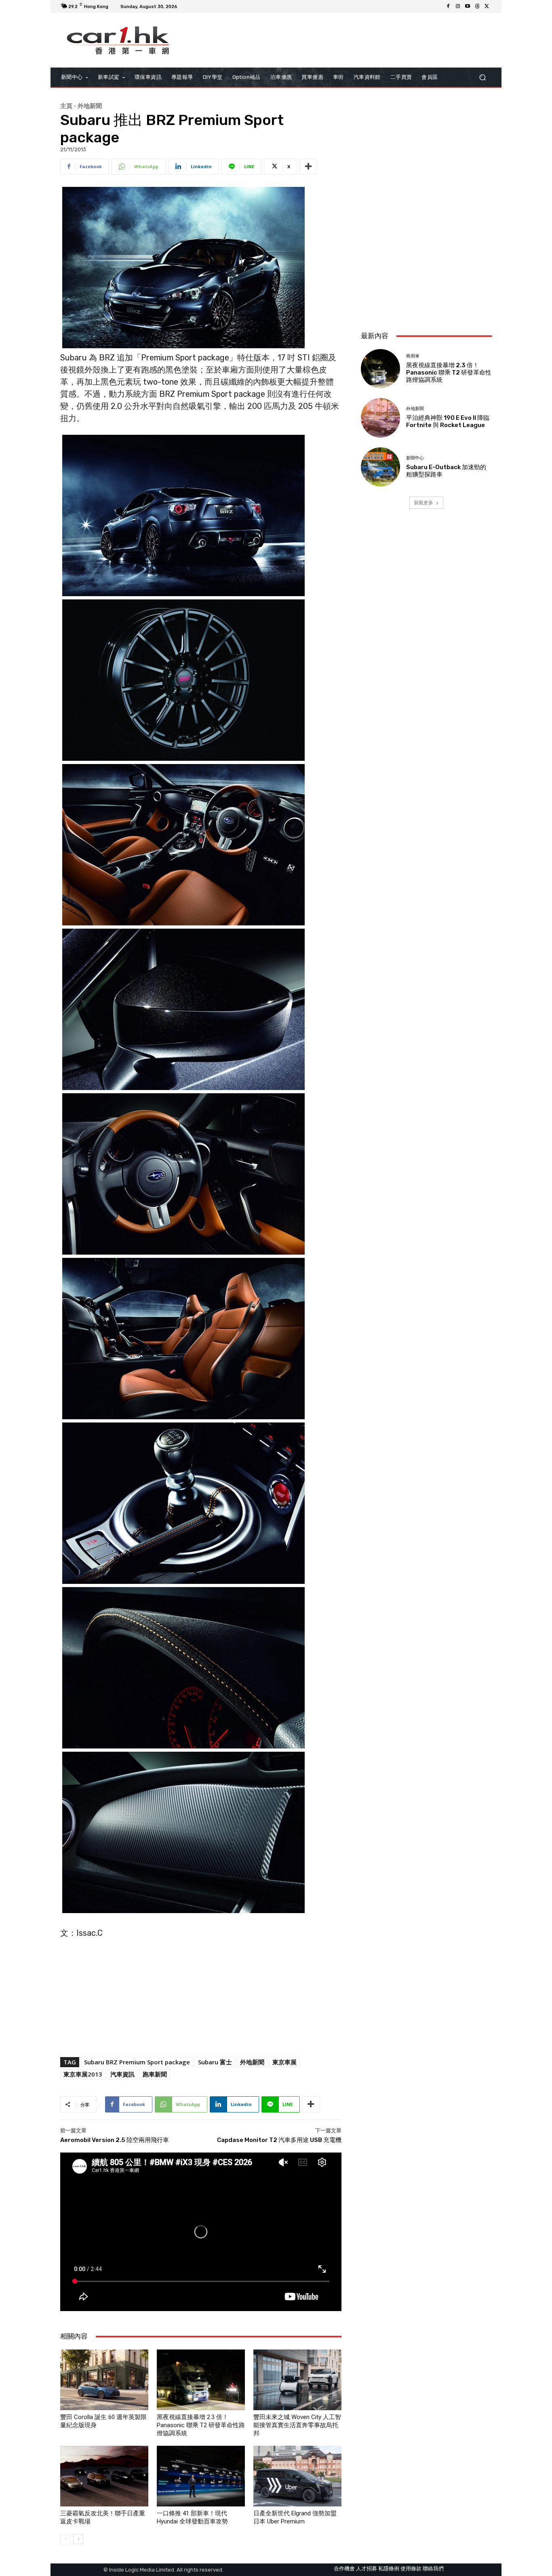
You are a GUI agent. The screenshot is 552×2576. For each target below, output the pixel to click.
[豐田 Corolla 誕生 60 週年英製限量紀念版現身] (104, 2380)
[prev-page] (65, 2539)
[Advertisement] (426, 271)
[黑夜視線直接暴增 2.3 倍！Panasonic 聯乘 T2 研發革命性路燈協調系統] (201, 2380)
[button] (482, 77)
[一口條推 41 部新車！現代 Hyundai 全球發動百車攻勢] (201, 2476)
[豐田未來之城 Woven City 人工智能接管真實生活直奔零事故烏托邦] (297, 2380)
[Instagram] (458, 6)
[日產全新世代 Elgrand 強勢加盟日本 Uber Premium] (297, 2476)
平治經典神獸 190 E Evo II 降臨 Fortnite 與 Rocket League (448, 421)
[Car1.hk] (118, 40)
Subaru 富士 (215, 2062)
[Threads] (477, 6)
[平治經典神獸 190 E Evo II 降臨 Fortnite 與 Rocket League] (380, 418)
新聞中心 (415, 458)
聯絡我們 (433, 2569)
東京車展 (284, 2062)
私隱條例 (389, 2569)
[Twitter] (487, 6)
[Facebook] (448, 6)
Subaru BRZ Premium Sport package (137, 2062)
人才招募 (367, 2569)
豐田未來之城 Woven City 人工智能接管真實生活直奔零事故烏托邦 (297, 2425)
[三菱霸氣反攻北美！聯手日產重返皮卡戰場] (104, 2476)
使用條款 (411, 2569)
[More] (308, 167)
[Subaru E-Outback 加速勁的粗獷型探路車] (380, 467)
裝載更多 (423, 503)
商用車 (413, 356)
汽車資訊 (122, 2074)
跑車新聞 (155, 2074)
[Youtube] (468, 6)
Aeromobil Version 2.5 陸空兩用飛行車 (115, 2140)
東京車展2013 (83, 2074)
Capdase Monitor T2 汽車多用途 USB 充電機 (279, 2140)
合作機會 (344, 2569)
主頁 (66, 106)
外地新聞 (90, 106)
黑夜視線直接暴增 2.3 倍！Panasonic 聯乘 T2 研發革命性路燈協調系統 (201, 2425)
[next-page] (78, 2539)
